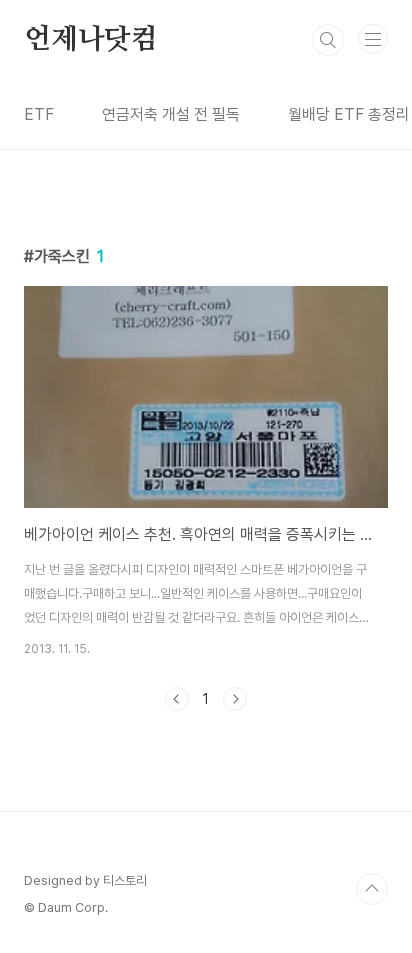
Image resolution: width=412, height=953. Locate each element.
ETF (39, 114)
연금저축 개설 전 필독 (171, 114)
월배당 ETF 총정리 (349, 114)
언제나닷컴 (91, 40)
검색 (328, 40)
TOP (372, 889)
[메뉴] (373, 39)
